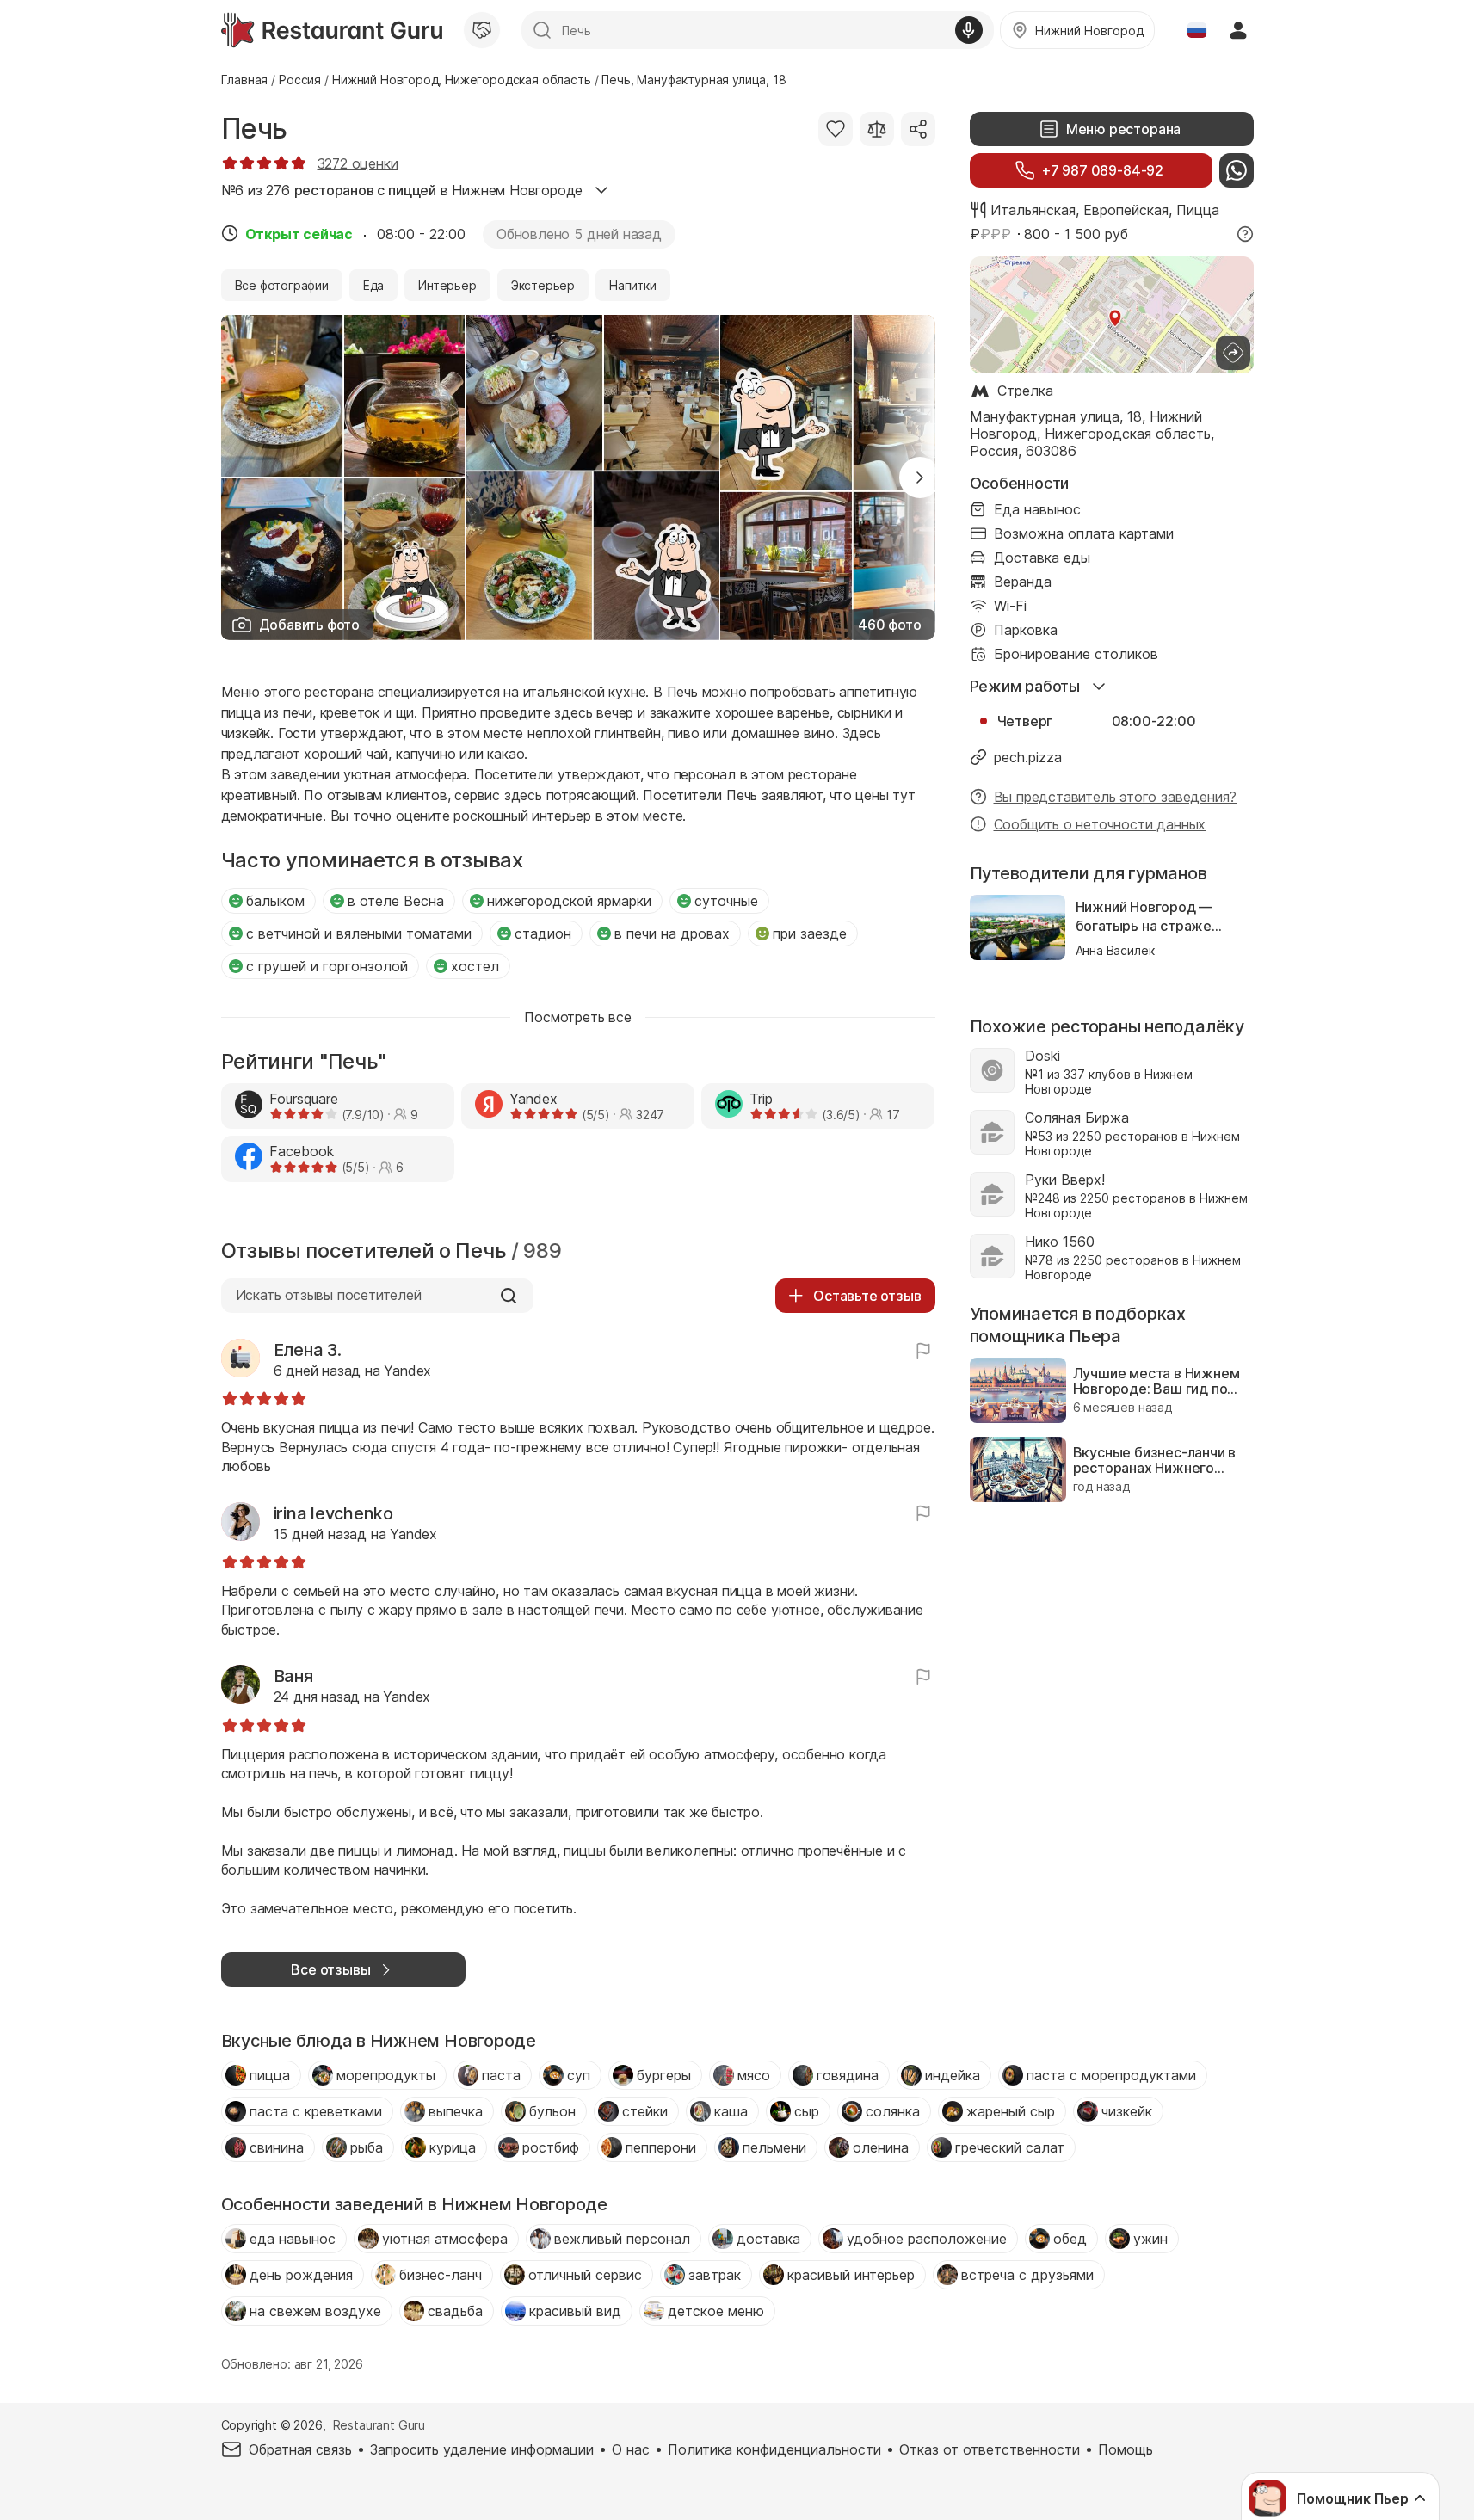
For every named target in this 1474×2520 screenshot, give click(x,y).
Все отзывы (330, 1969)
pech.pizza (1028, 757)
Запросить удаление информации (482, 2449)
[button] (920, 478)
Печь (254, 129)
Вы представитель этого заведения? (1116, 797)
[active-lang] (1197, 30)
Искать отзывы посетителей (329, 1295)
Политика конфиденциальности (774, 2449)
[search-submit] (542, 30)
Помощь (1126, 2449)
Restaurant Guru (379, 2425)
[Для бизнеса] (482, 30)
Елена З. (308, 1350)
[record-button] (969, 30)
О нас (631, 2449)
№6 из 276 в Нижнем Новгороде (402, 190)
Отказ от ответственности (990, 2449)
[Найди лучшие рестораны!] (332, 30)
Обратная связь (300, 2449)
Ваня (293, 1676)
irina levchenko (333, 1513)
